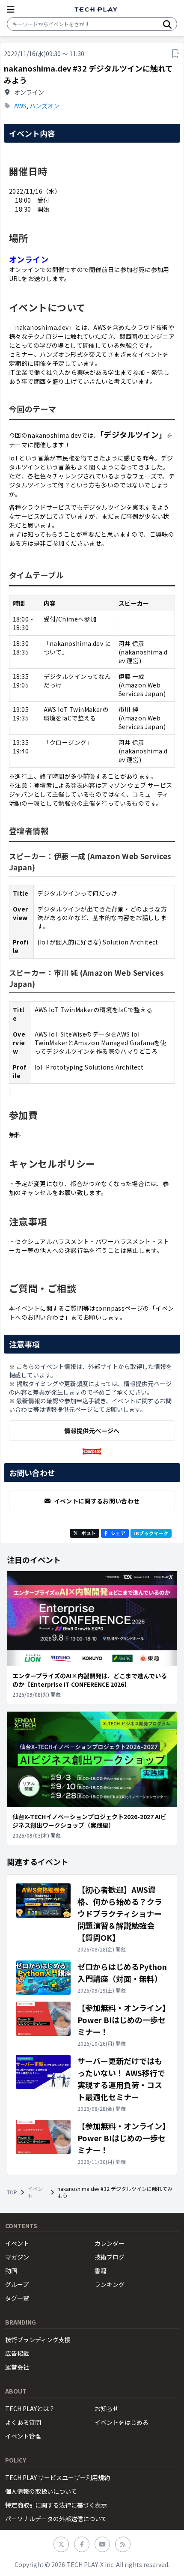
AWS (20, 106)
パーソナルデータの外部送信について (56, 2519)
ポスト (89, 1533)
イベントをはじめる (122, 2422)
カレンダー (110, 2243)
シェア (118, 1533)
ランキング (110, 2284)
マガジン (17, 2257)
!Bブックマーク (151, 1533)
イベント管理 (23, 2436)
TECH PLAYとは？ (30, 2409)
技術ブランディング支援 (38, 2340)
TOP (12, 2192)
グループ (17, 2284)
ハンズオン (45, 106)
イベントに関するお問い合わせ (97, 1501)
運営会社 (17, 2367)
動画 (11, 2271)
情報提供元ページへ (92, 1431)
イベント (35, 2192)
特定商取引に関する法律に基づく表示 (56, 2505)
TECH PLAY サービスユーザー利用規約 (58, 2477)
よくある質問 (23, 2422)
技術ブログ (110, 2257)
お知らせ (107, 2409)
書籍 (101, 2271)
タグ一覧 (17, 2298)
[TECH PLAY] (96, 10)
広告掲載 (17, 2353)
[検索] (167, 24)
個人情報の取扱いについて (41, 2491)
